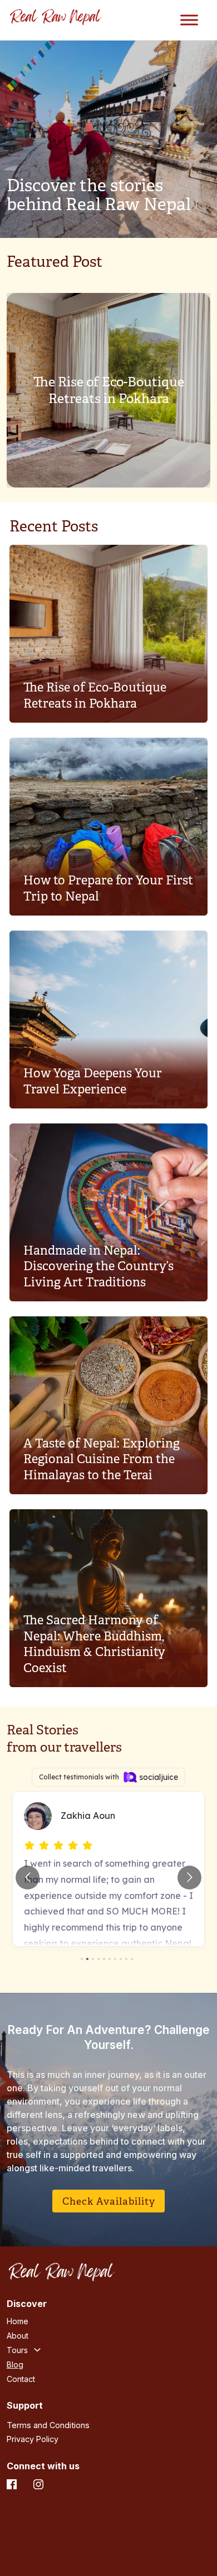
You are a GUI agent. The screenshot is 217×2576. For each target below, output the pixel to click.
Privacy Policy (33, 2439)
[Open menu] (189, 20)
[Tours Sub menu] (37, 2350)
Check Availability (109, 2201)
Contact (21, 2379)
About (18, 2336)
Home (18, 2321)
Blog (15, 2364)
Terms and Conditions (48, 2425)
